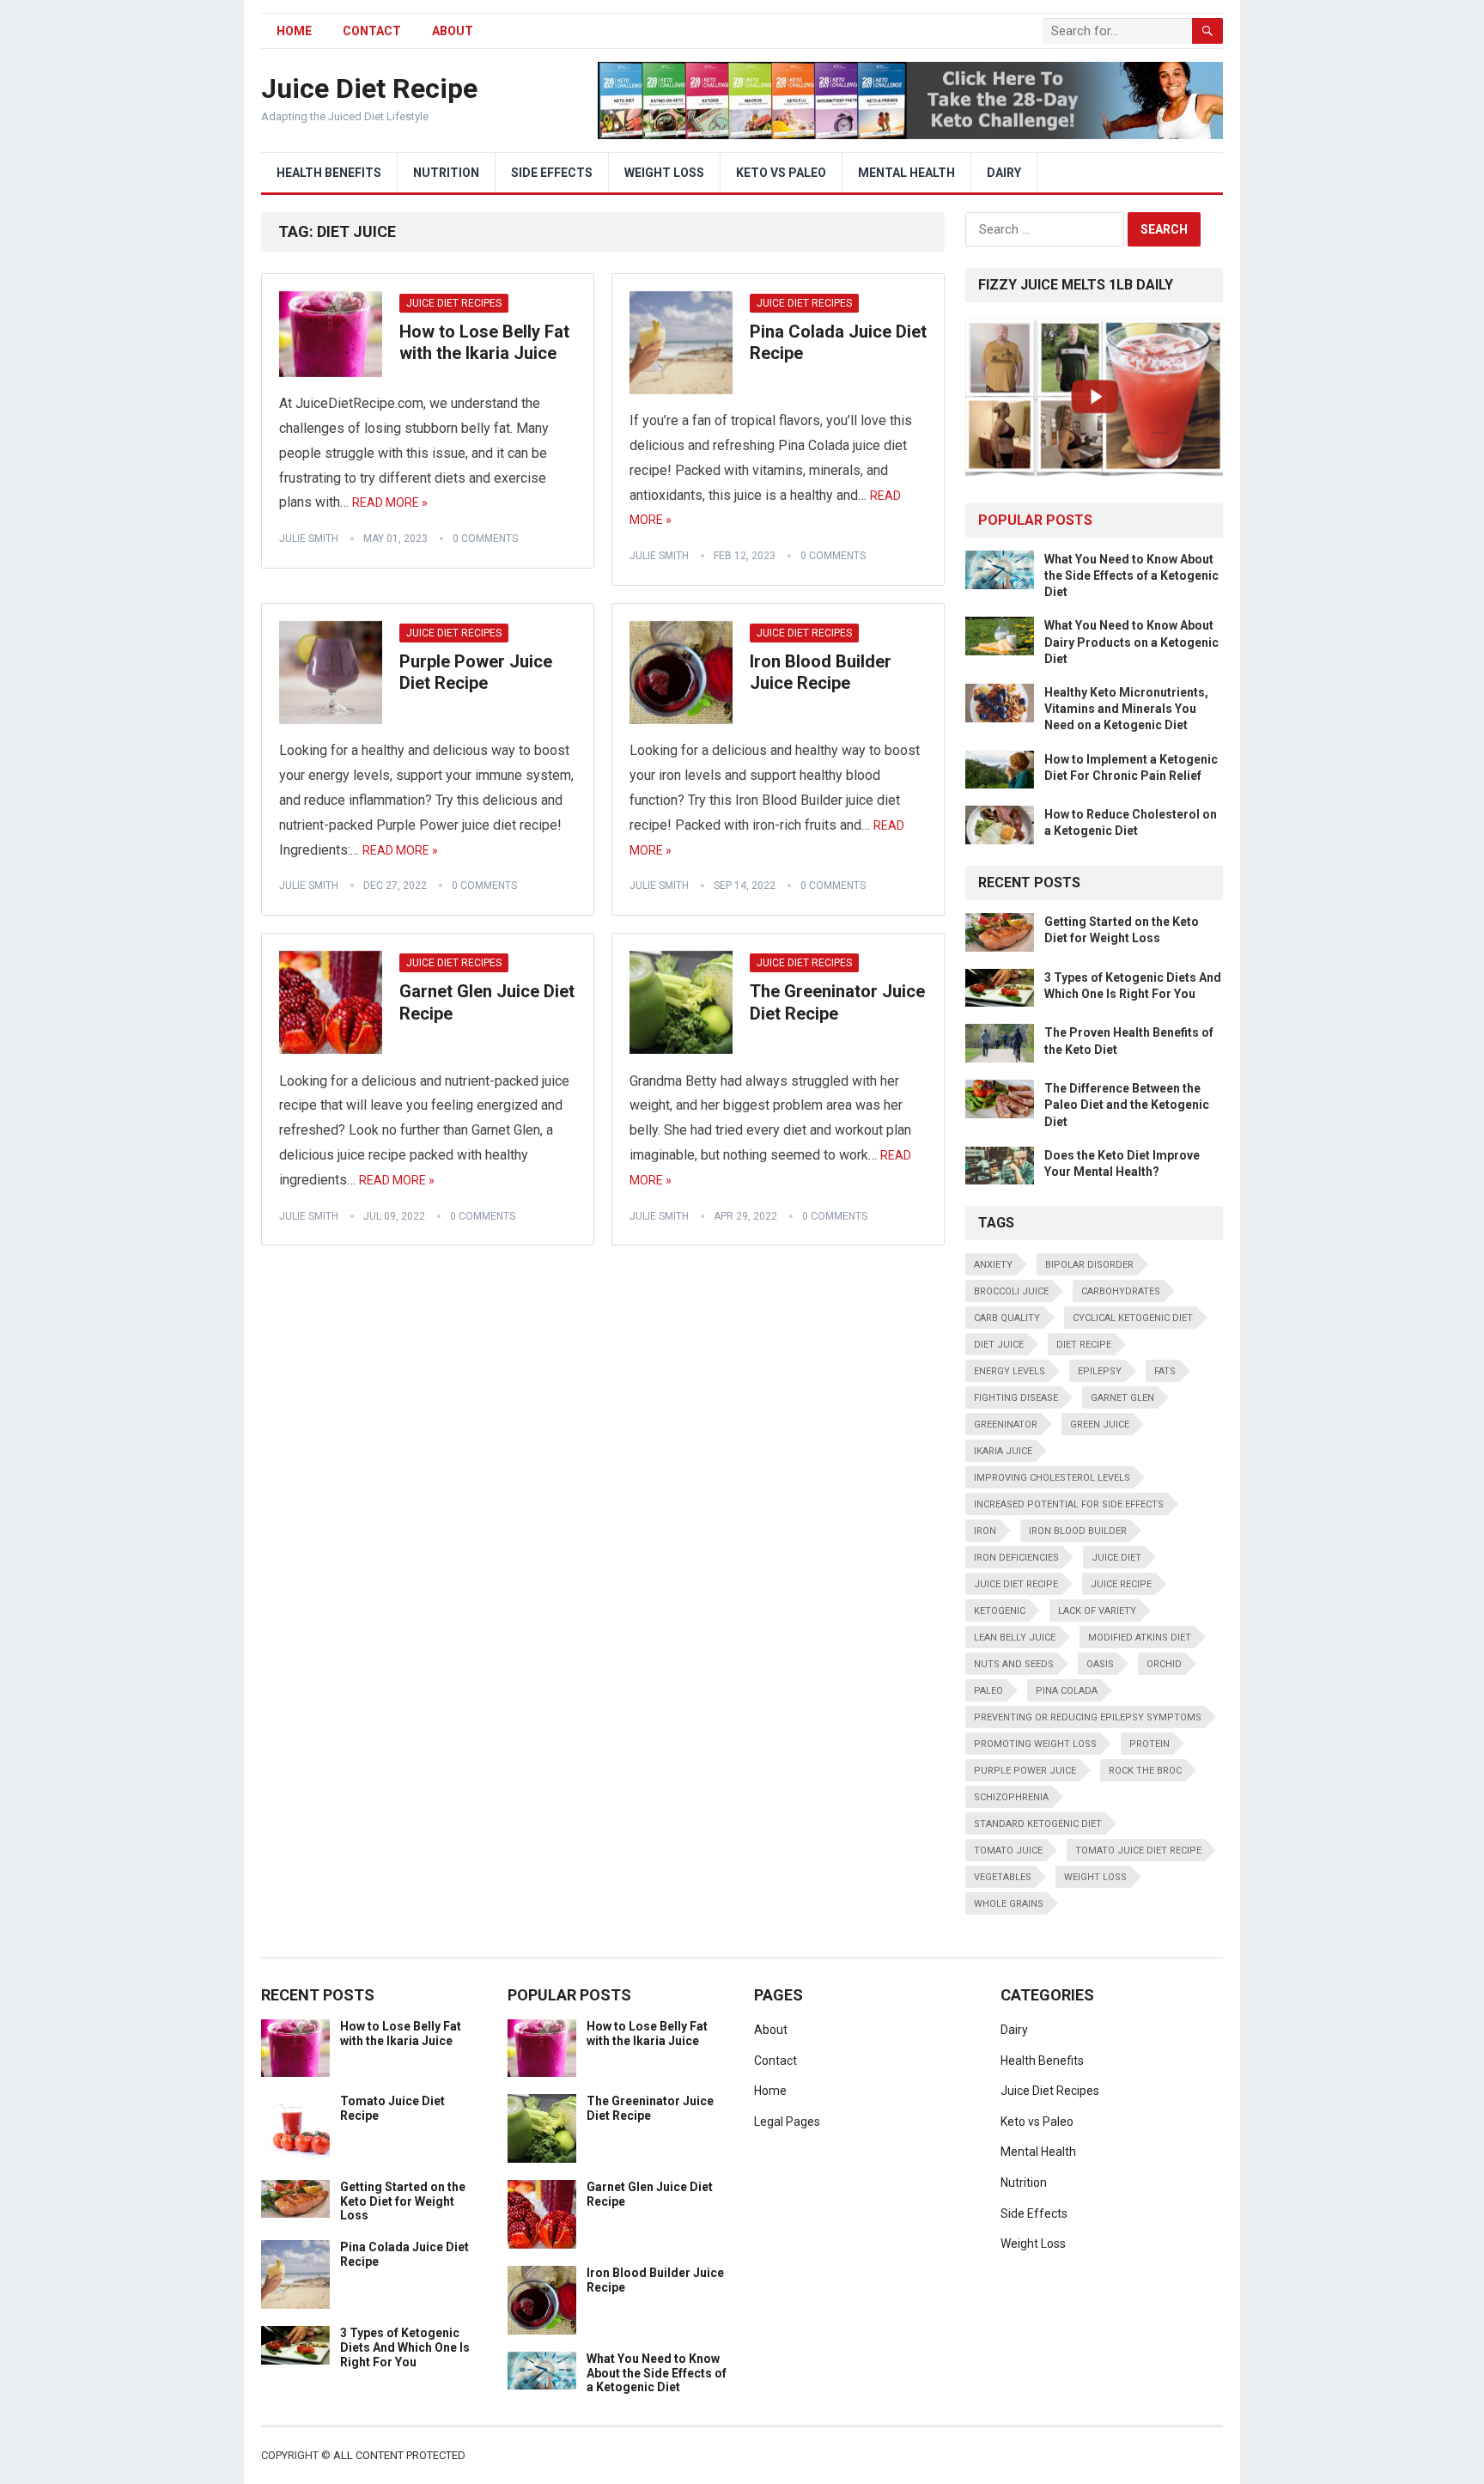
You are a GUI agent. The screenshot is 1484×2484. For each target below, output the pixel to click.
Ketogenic (1000, 1611)
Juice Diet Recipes (454, 303)
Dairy (1004, 173)
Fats (1165, 1371)
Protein (1149, 1744)
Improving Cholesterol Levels (1052, 1478)
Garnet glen (1122, 1398)
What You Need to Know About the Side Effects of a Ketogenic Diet (1131, 575)
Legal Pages (787, 2122)
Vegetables (1003, 1877)
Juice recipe (1121, 1584)
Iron (985, 1531)
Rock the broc (1145, 1771)
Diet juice (999, 1345)
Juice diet (1116, 1558)
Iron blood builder (1078, 1531)
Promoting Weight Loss (1035, 1744)
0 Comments (485, 539)
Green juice (1100, 1425)
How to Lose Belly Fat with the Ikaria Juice (484, 343)
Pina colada (1067, 1691)
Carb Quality (1007, 1318)
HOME (294, 31)
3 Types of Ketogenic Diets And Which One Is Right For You (405, 2347)
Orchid (1164, 1664)
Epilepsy (1100, 1371)
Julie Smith (309, 539)
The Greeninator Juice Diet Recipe (837, 1002)
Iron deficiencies (1016, 1558)
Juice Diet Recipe (369, 88)
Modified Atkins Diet (1140, 1638)
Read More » (390, 502)
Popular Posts (1035, 520)
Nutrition (446, 173)
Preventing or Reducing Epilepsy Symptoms (1088, 1717)
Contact (372, 31)
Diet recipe (1084, 1345)
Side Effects (552, 173)
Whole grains (1009, 1904)
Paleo (988, 1691)
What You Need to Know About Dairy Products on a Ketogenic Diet (1131, 642)
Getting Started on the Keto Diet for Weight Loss (403, 2201)
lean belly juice (1015, 1638)
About (453, 31)
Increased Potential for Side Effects (1069, 1504)
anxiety (993, 1265)
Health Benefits (329, 173)
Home (770, 2091)
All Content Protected (399, 2455)
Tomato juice (1008, 1851)
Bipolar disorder (1089, 1265)
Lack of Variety (1097, 1611)
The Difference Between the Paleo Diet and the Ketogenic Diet (1127, 1105)
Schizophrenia (1011, 1797)
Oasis (1100, 1664)
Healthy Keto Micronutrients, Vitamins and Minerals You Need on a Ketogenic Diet (1126, 709)
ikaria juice (1003, 1451)
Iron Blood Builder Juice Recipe (821, 673)
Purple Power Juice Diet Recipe (476, 673)
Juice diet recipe (1016, 1584)
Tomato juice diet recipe (1138, 1851)
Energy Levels (1010, 1371)
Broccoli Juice (1011, 1291)
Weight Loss (664, 173)
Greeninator (1006, 1425)
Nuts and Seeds (1014, 1664)
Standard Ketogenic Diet (1038, 1824)
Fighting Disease (1016, 1398)
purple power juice (1025, 1771)
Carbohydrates (1121, 1291)
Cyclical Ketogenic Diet (1133, 1318)
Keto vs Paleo (781, 173)
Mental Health (906, 173)
